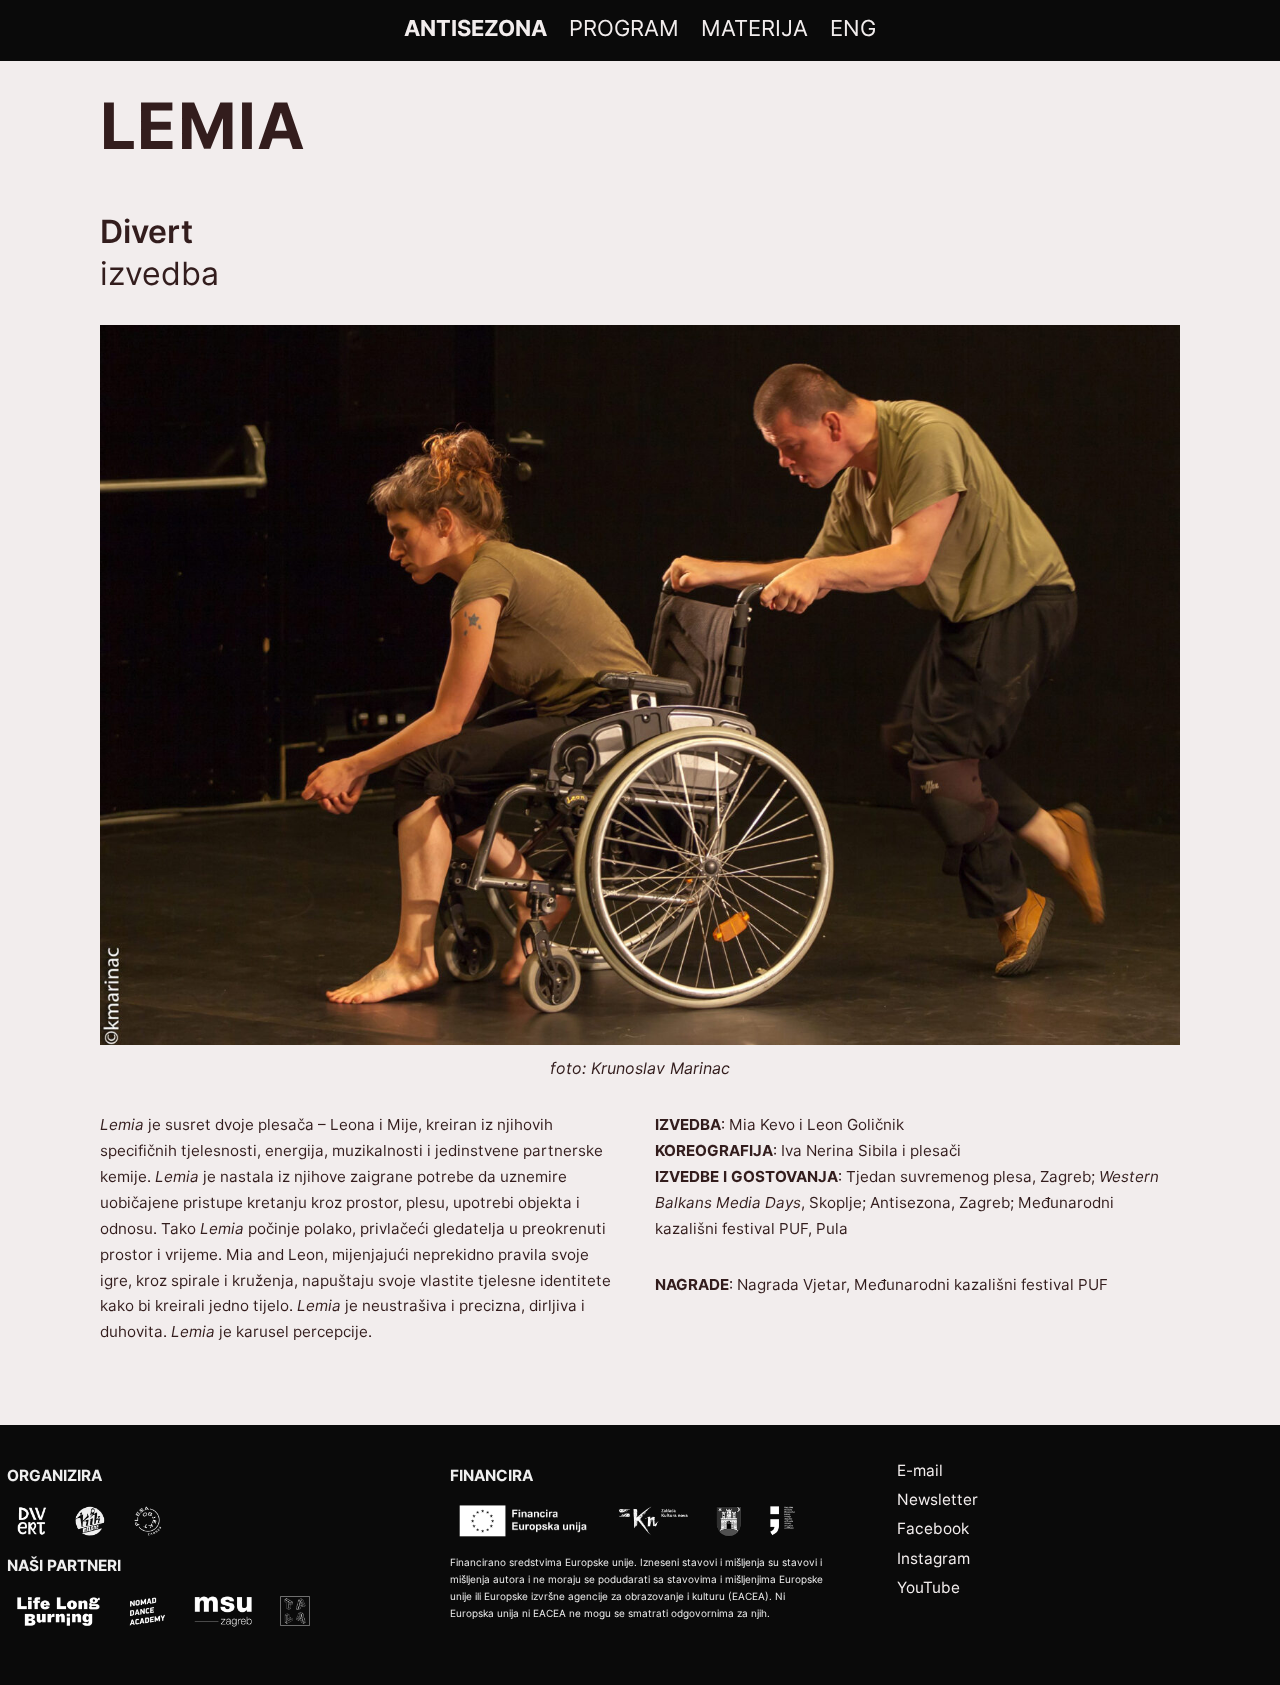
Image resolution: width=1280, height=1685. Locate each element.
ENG (853, 28)
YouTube (928, 1587)
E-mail (920, 1470)
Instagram (933, 1558)
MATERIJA (754, 28)
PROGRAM (624, 28)
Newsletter (937, 1499)
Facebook (933, 1528)
